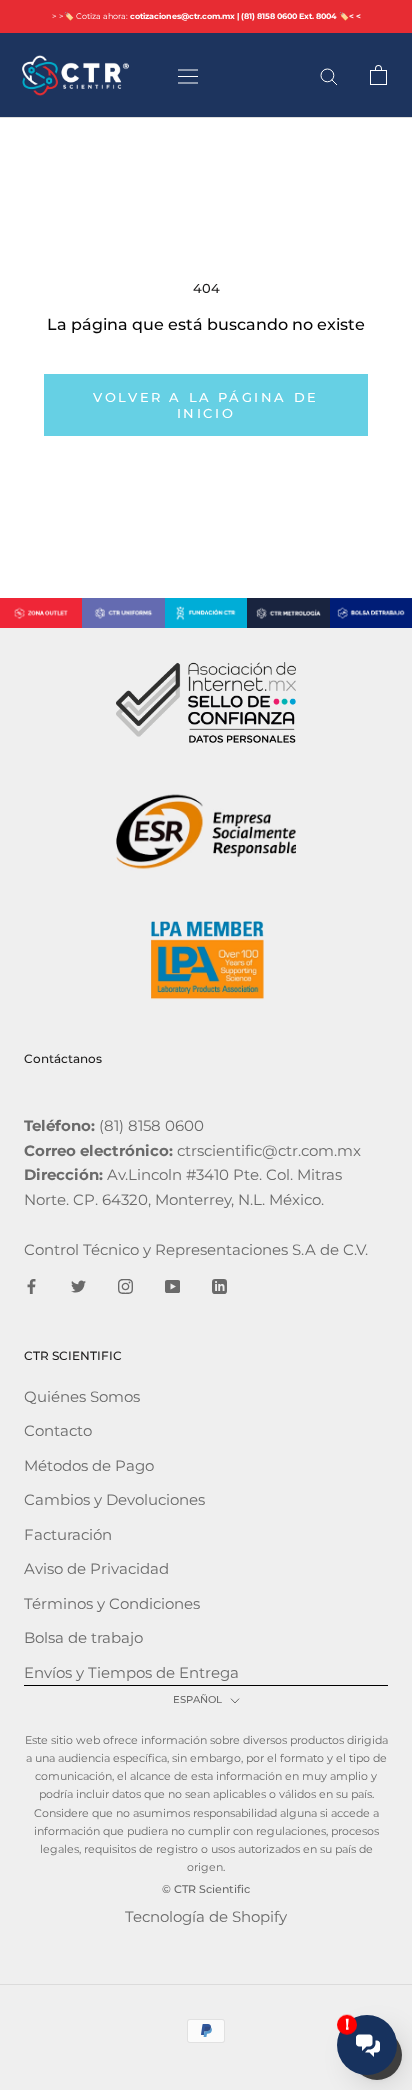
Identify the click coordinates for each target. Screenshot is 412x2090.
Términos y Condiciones (112, 1603)
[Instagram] (125, 1285)
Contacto (58, 1430)
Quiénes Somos (82, 1396)
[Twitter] (78, 1285)
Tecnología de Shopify (206, 1916)
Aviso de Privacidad (96, 1568)
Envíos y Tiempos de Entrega (131, 1672)
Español (197, 1699)
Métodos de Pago (89, 1465)
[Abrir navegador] (188, 75)
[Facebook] (31, 1285)
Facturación (68, 1534)
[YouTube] (172, 1285)
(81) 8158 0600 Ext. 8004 (289, 16)
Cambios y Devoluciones (114, 1499)
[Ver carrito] (378, 75)
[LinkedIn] (219, 1285)
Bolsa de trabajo (83, 1637)
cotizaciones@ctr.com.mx (182, 16)
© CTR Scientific (206, 1889)
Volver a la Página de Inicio (206, 405)
